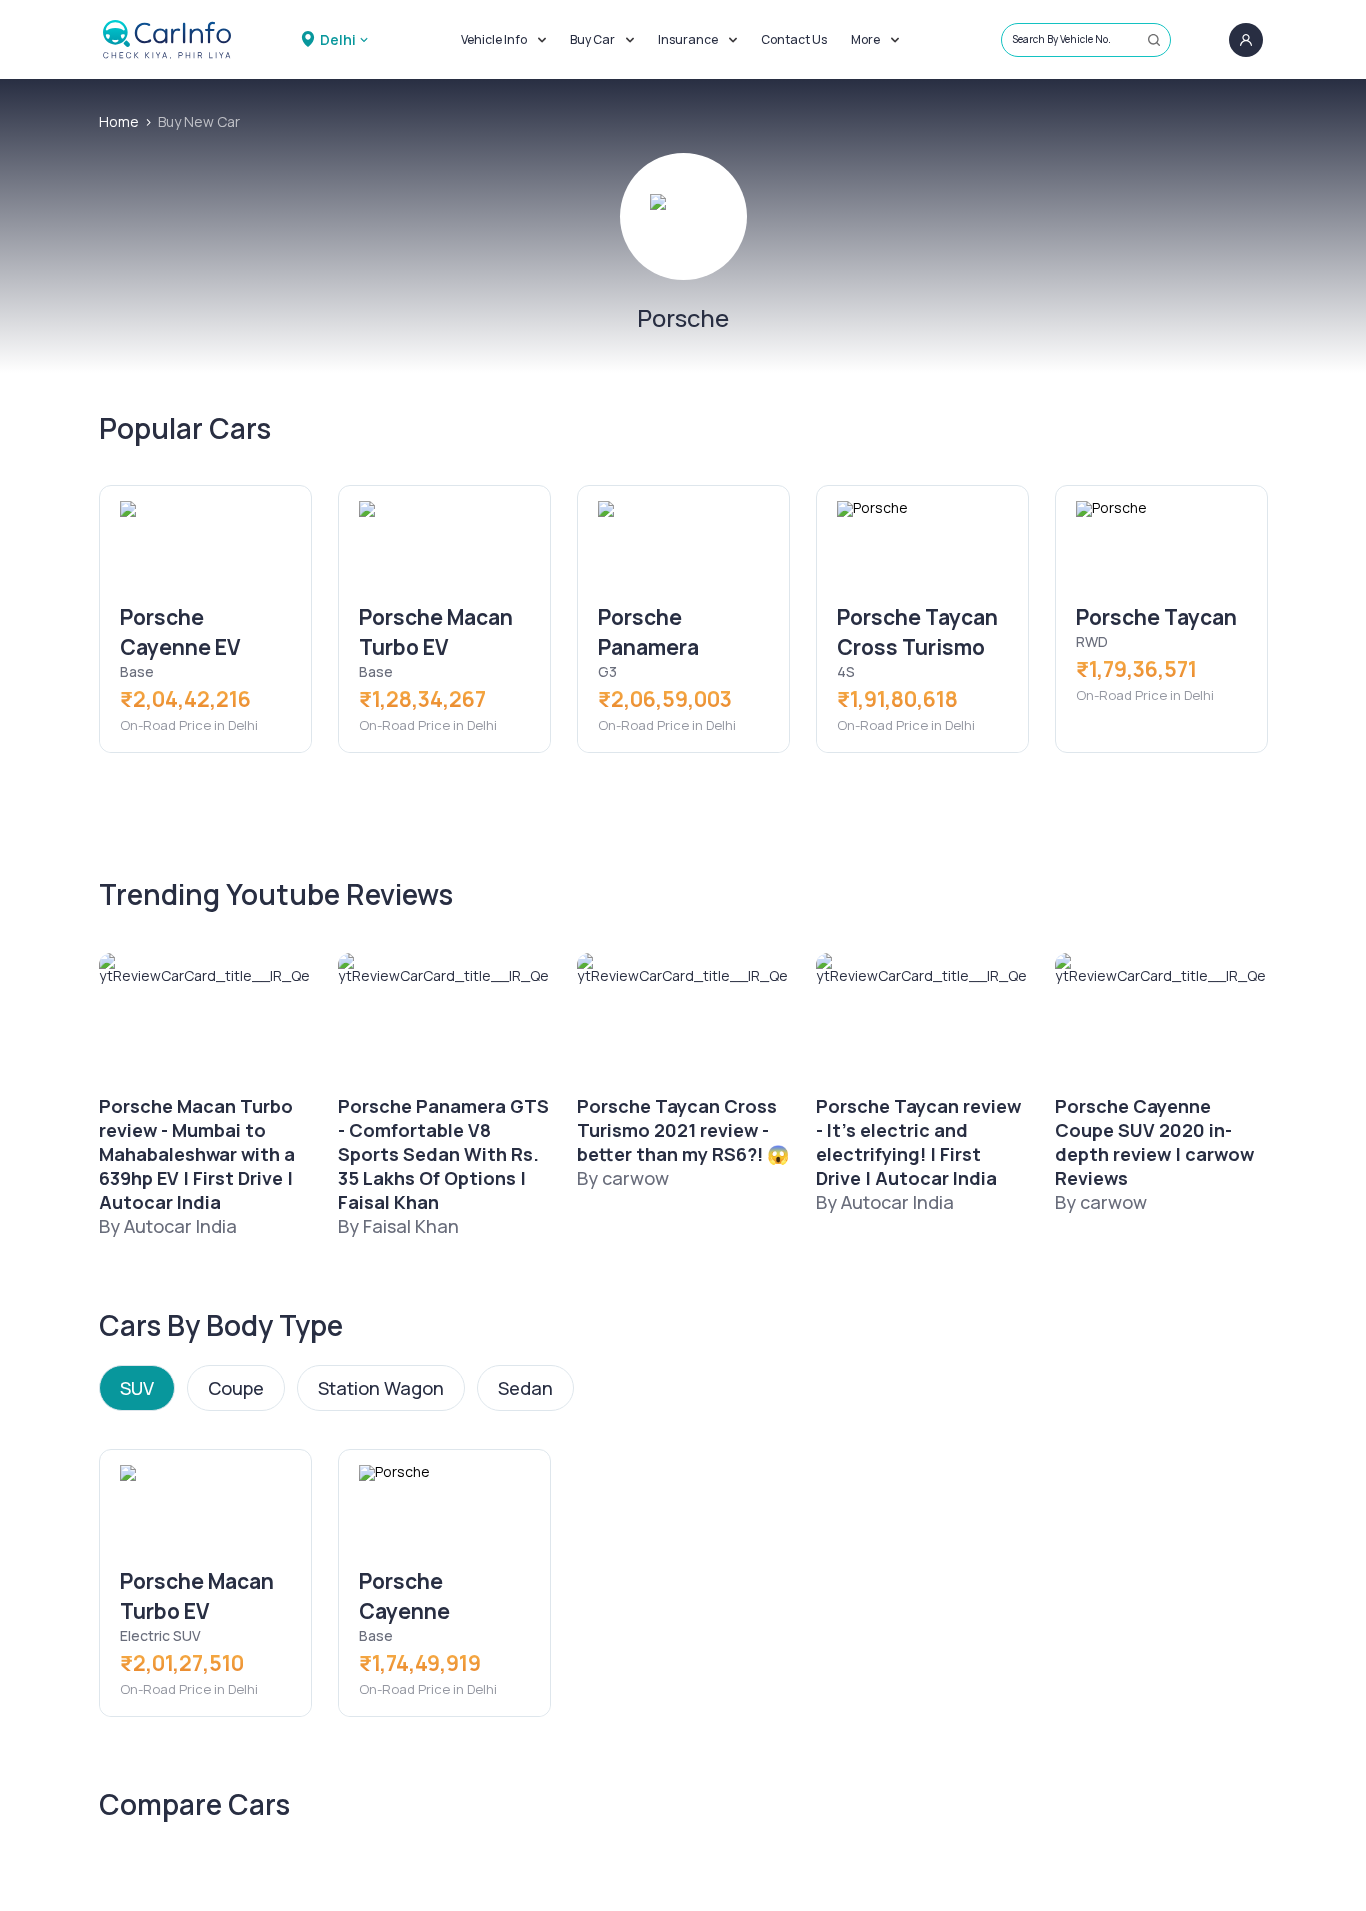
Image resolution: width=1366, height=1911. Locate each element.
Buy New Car (199, 121)
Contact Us (794, 39)
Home (119, 121)
